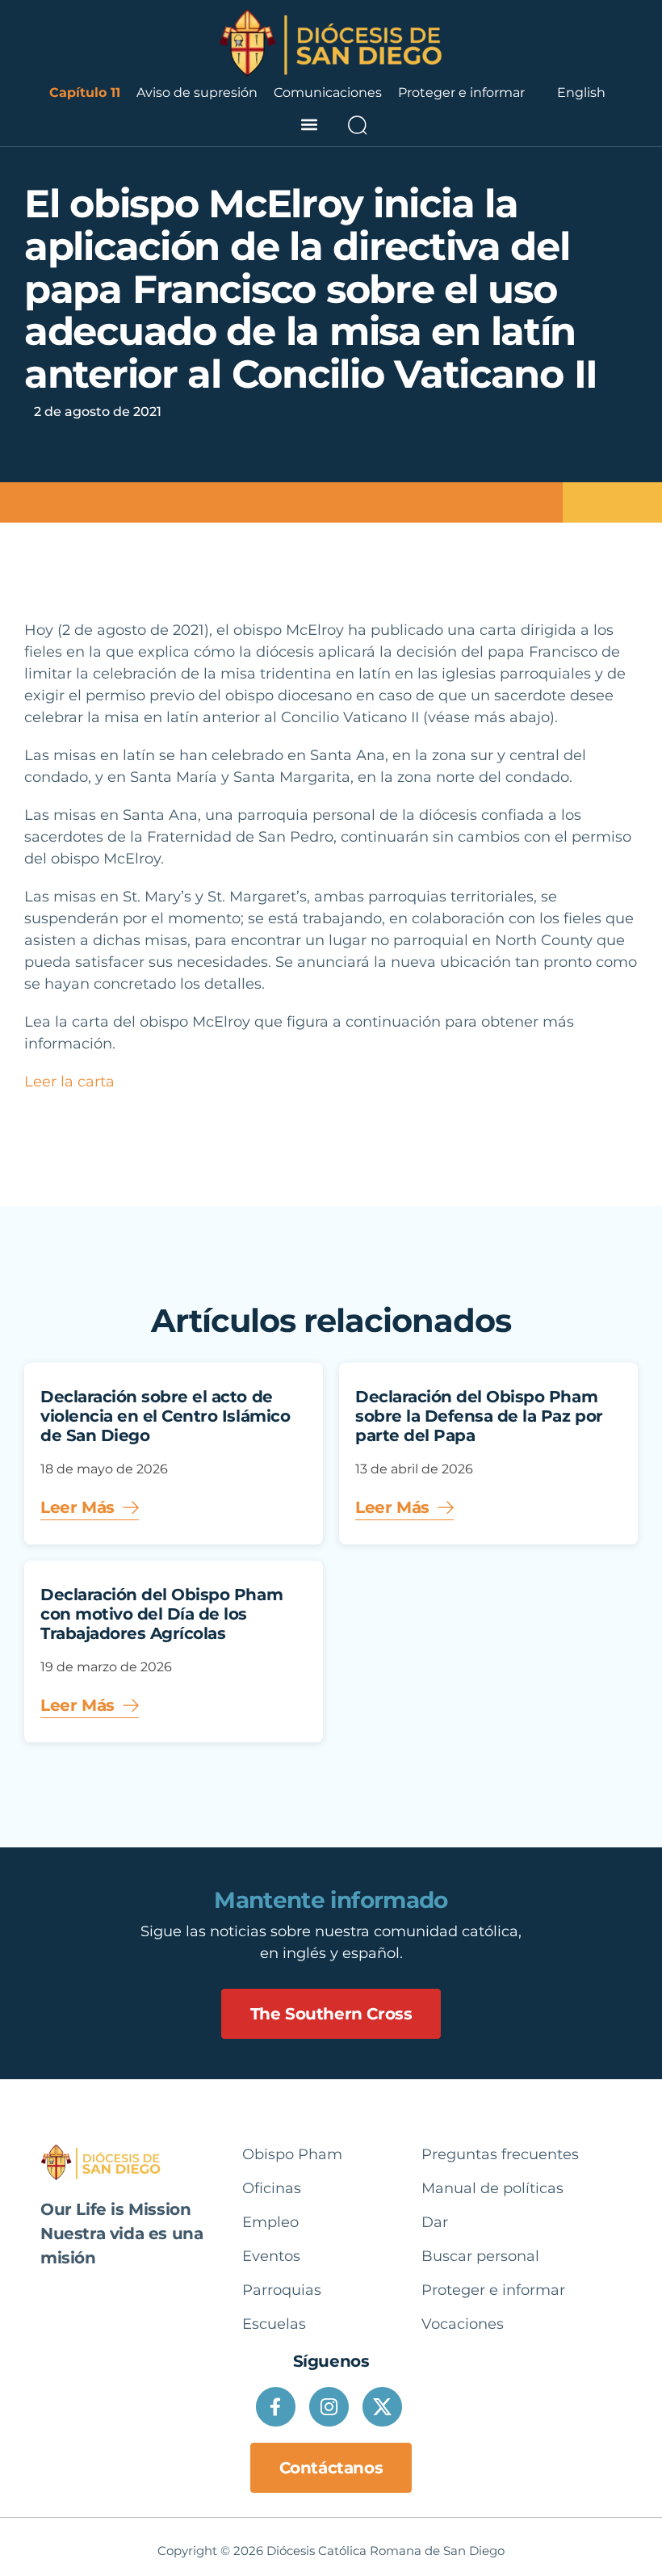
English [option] (581, 92)
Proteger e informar (461, 92)
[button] (309, 125)
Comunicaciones (328, 92)
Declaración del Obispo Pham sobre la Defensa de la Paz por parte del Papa (479, 1416)
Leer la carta (69, 1082)
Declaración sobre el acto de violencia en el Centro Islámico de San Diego (165, 1416)
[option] (581, 93)
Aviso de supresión (197, 92)
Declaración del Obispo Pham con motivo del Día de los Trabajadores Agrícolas (161, 1614)
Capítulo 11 (85, 92)
